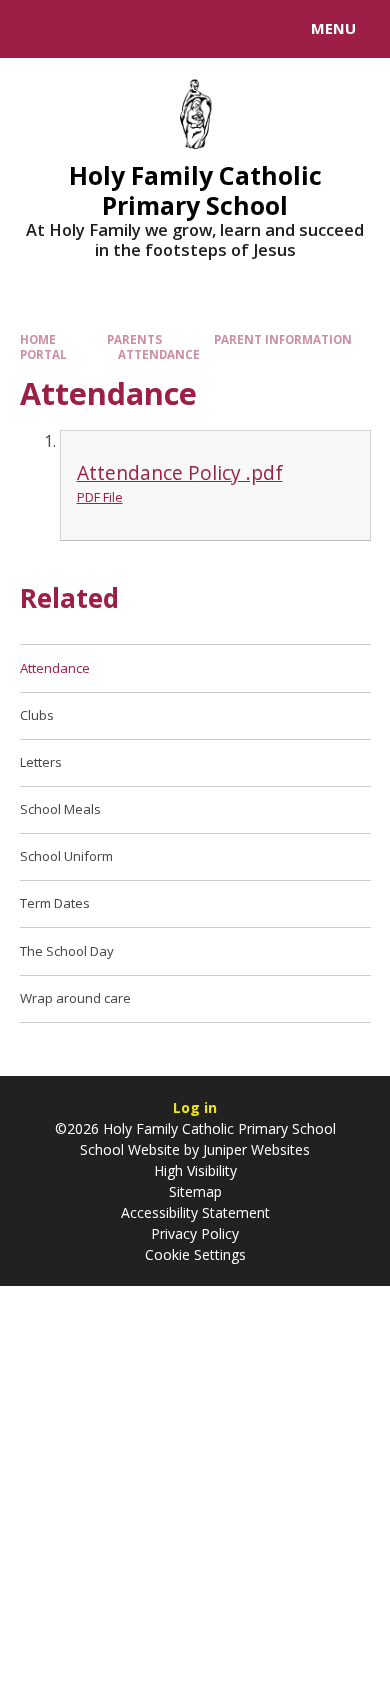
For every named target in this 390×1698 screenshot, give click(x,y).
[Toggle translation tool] (88, 29)
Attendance (159, 354)
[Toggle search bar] (38, 29)
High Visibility (195, 1170)
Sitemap (195, 1191)
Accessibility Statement (195, 1212)
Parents (134, 339)
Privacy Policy (195, 1233)
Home (38, 339)
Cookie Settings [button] (195, 1254)
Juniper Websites (254, 1149)
